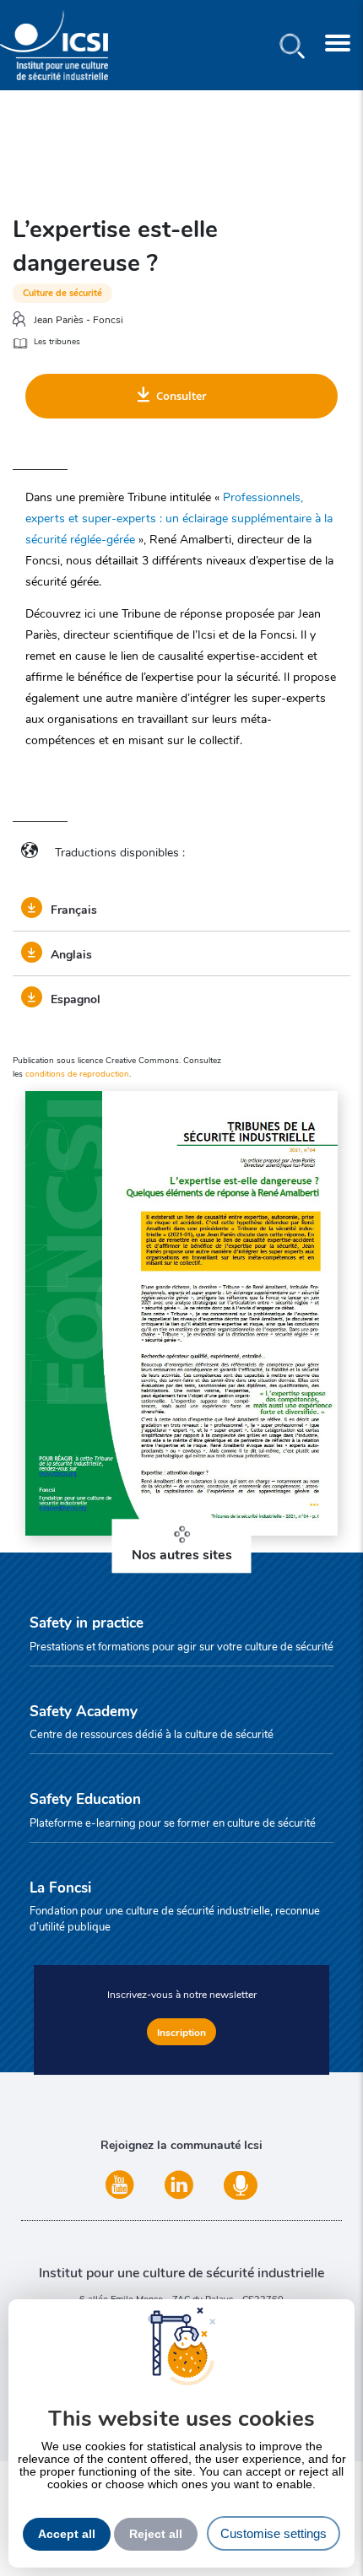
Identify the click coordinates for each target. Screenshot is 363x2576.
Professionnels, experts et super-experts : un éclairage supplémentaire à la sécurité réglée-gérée (179, 517)
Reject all (156, 2534)
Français (74, 909)
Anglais (71, 953)
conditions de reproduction (77, 1073)
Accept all (67, 2534)
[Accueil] (54, 45)
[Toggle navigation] (338, 45)
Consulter (181, 396)
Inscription (181, 2032)
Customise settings (274, 2533)
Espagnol (76, 998)
